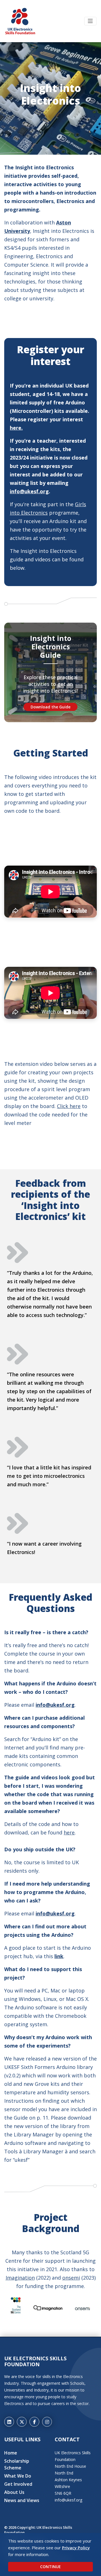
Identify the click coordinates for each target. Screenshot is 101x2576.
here (69, 1832)
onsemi (71, 2278)
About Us (14, 2492)
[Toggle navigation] (90, 21)
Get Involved (18, 2484)
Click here (69, 1106)
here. (16, 428)
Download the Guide (50, 707)
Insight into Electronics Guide (51, 647)
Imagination (20, 2278)
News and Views (22, 2500)
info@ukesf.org (29, 491)
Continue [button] (50, 2567)
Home (11, 2453)
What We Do (18, 2476)
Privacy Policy (76, 2548)
